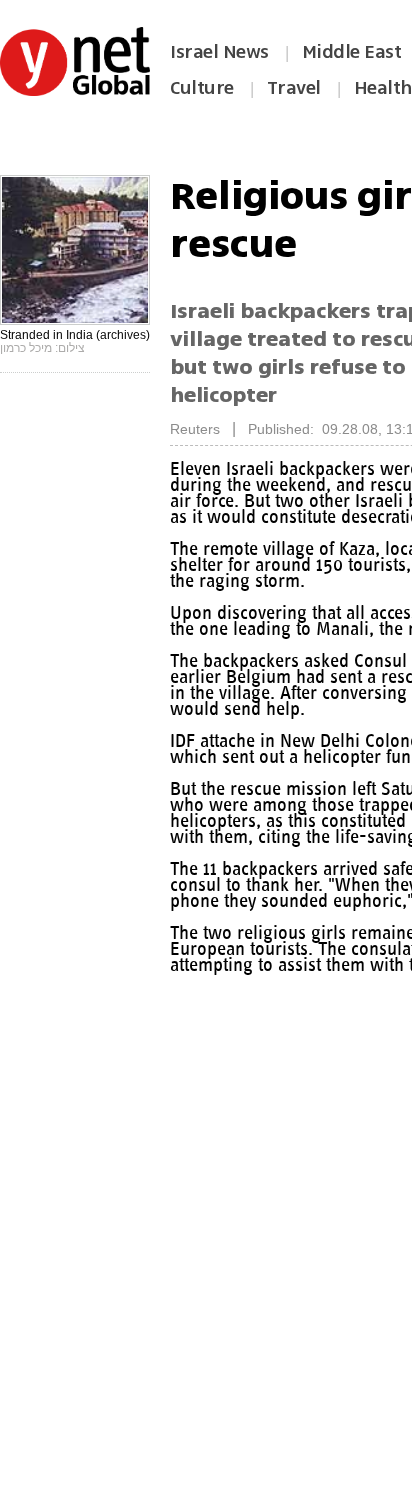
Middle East (352, 52)
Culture (202, 88)
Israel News (219, 52)
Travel (294, 88)
